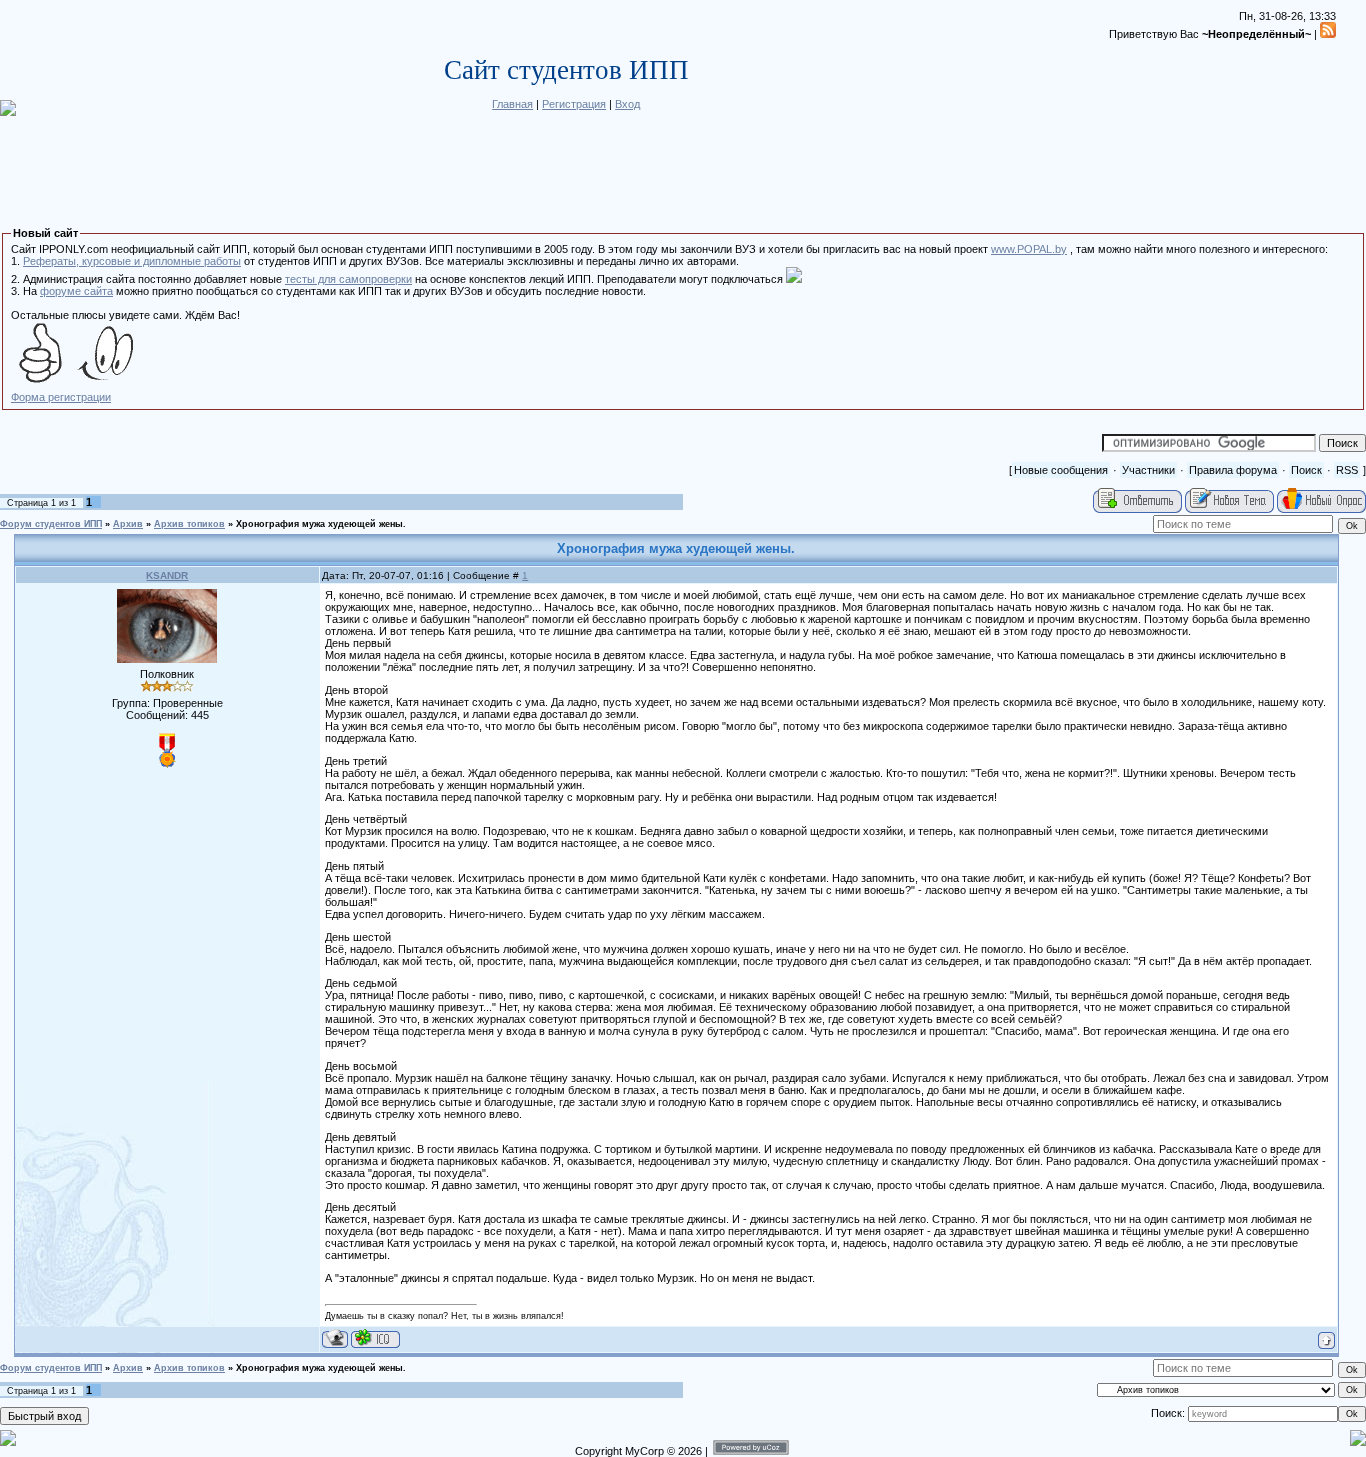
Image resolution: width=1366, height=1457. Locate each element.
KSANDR (167, 575)
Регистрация (574, 104)
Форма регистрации (61, 397)
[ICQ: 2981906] (375, 1338)
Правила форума (1233, 470)
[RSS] (1328, 34)
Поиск (1306, 470)
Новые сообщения (1061, 470)
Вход (627, 104)
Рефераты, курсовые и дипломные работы (132, 261)
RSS (1347, 470)
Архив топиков (189, 524)
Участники (1148, 470)
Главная (512, 104)
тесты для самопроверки (348, 279)
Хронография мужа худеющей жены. (321, 524)
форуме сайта (76, 291)
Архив (128, 524)
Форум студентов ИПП (51, 524)
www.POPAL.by (1029, 249)
